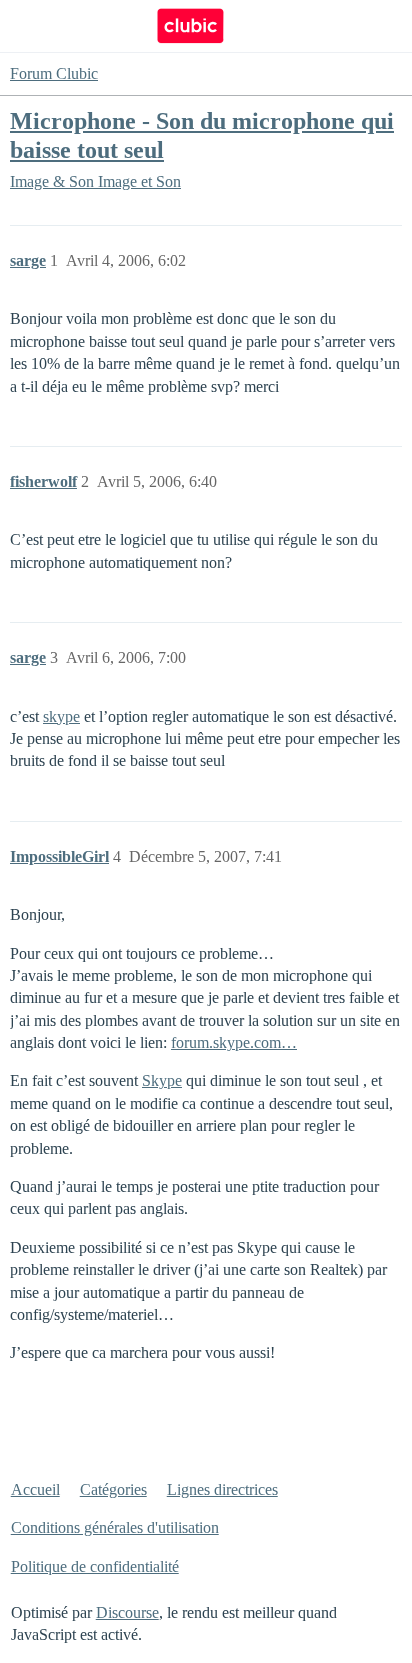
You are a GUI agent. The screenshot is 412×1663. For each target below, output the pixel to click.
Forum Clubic (54, 73)
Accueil (35, 1489)
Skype (162, 1080)
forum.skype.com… (234, 1042)
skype (61, 716)
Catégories (113, 1489)
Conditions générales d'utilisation (115, 1527)
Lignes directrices (222, 1489)
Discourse (127, 1612)
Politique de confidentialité (95, 1566)
